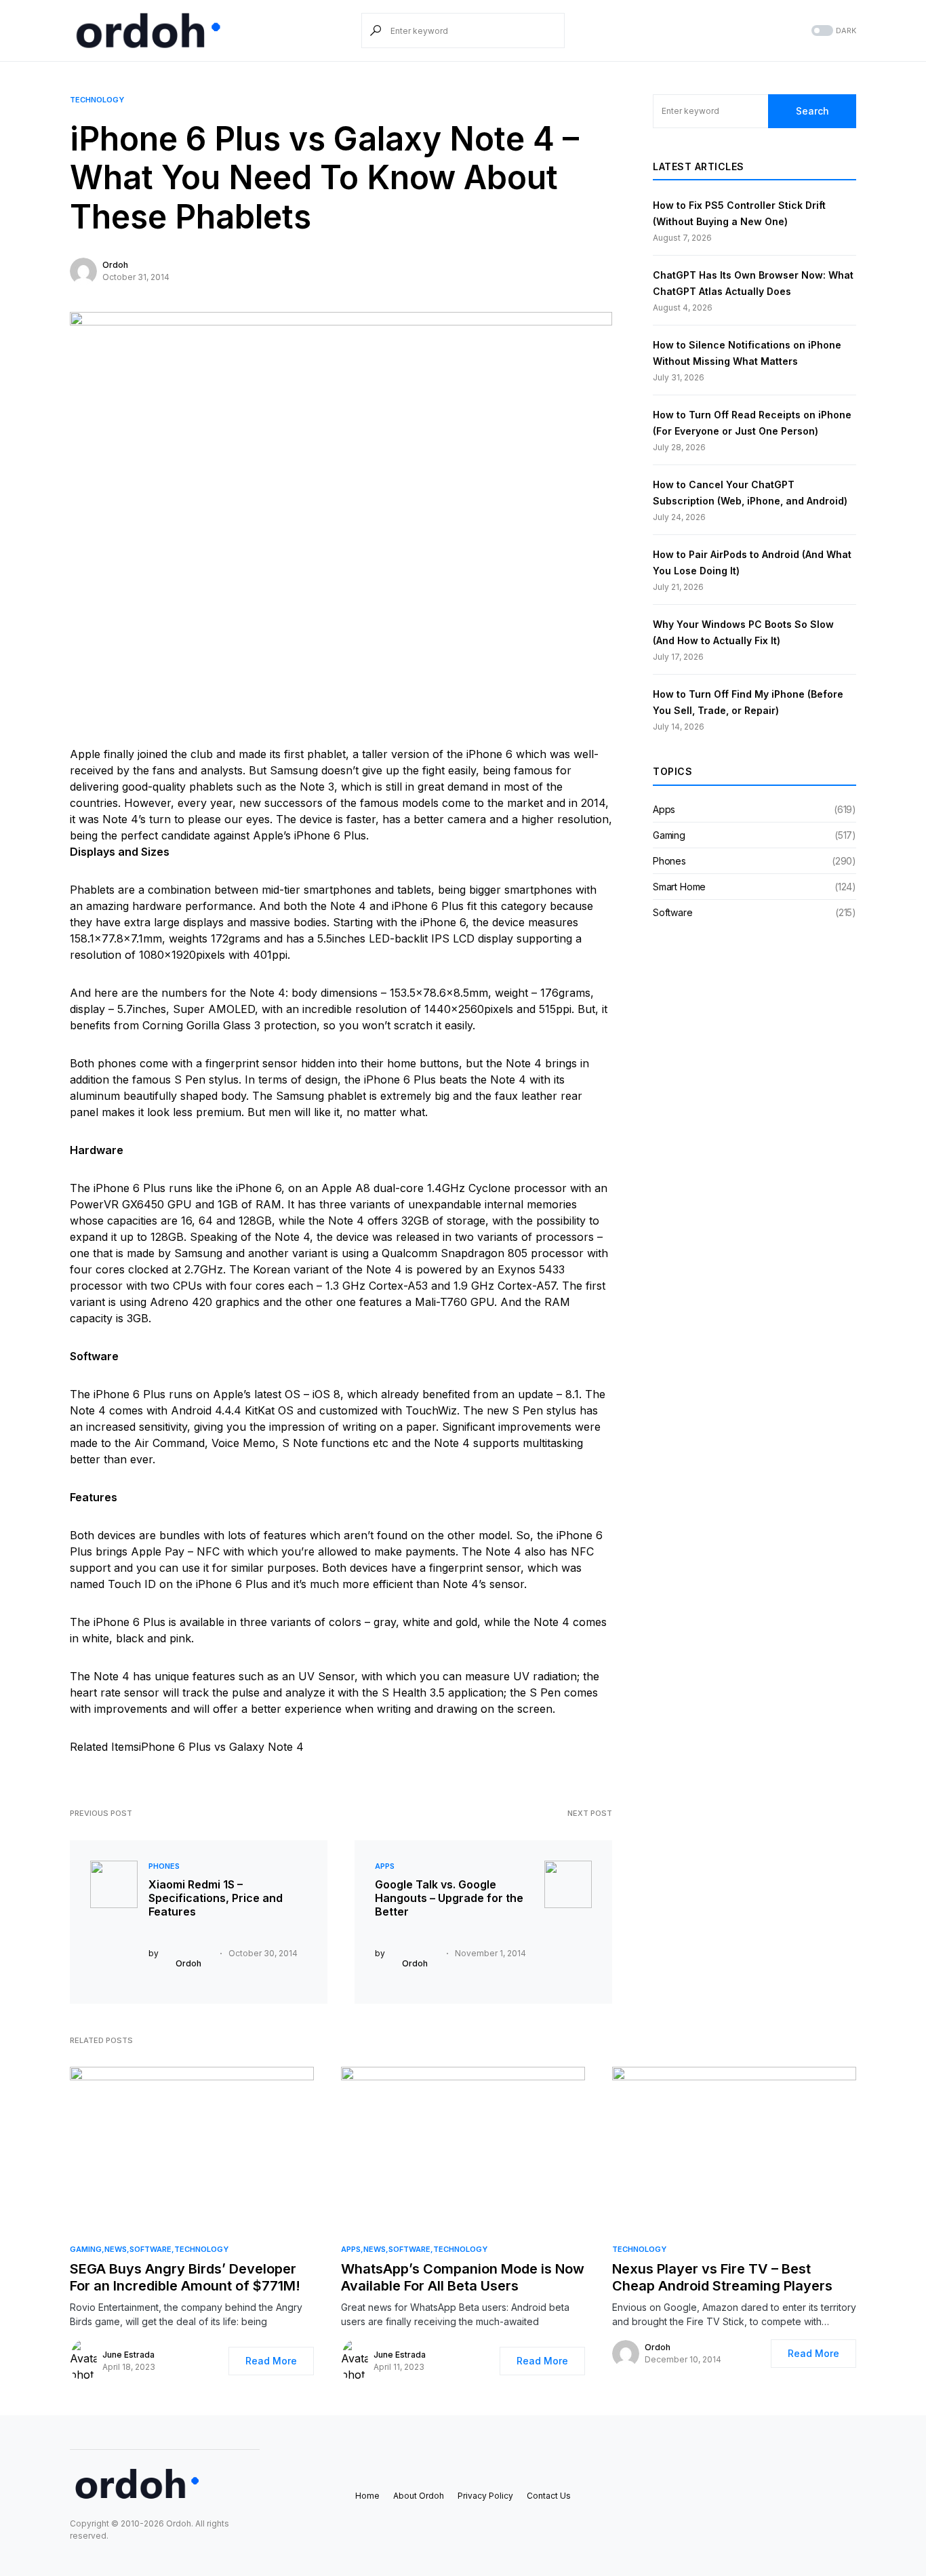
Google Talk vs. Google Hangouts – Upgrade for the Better (449, 1898)
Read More (271, 2361)
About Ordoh (419, 2496)
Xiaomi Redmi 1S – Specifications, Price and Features (216, 1898)
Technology (97, 100)
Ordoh (115, 265)
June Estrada (128, 2355)
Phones (164, 1866)
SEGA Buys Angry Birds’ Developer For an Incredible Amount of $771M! (185, 2277)
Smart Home (679, 887)
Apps (385, 1866)
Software (673, 912)
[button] (832, 31)
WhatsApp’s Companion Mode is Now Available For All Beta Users (463, 2277)
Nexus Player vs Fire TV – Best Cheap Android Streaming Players (722, 2277)
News (116, 2249)
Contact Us (549, 2496)
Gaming (669, 835)
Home (367, 2496)
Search (812, 111)
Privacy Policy (485, 2496)
